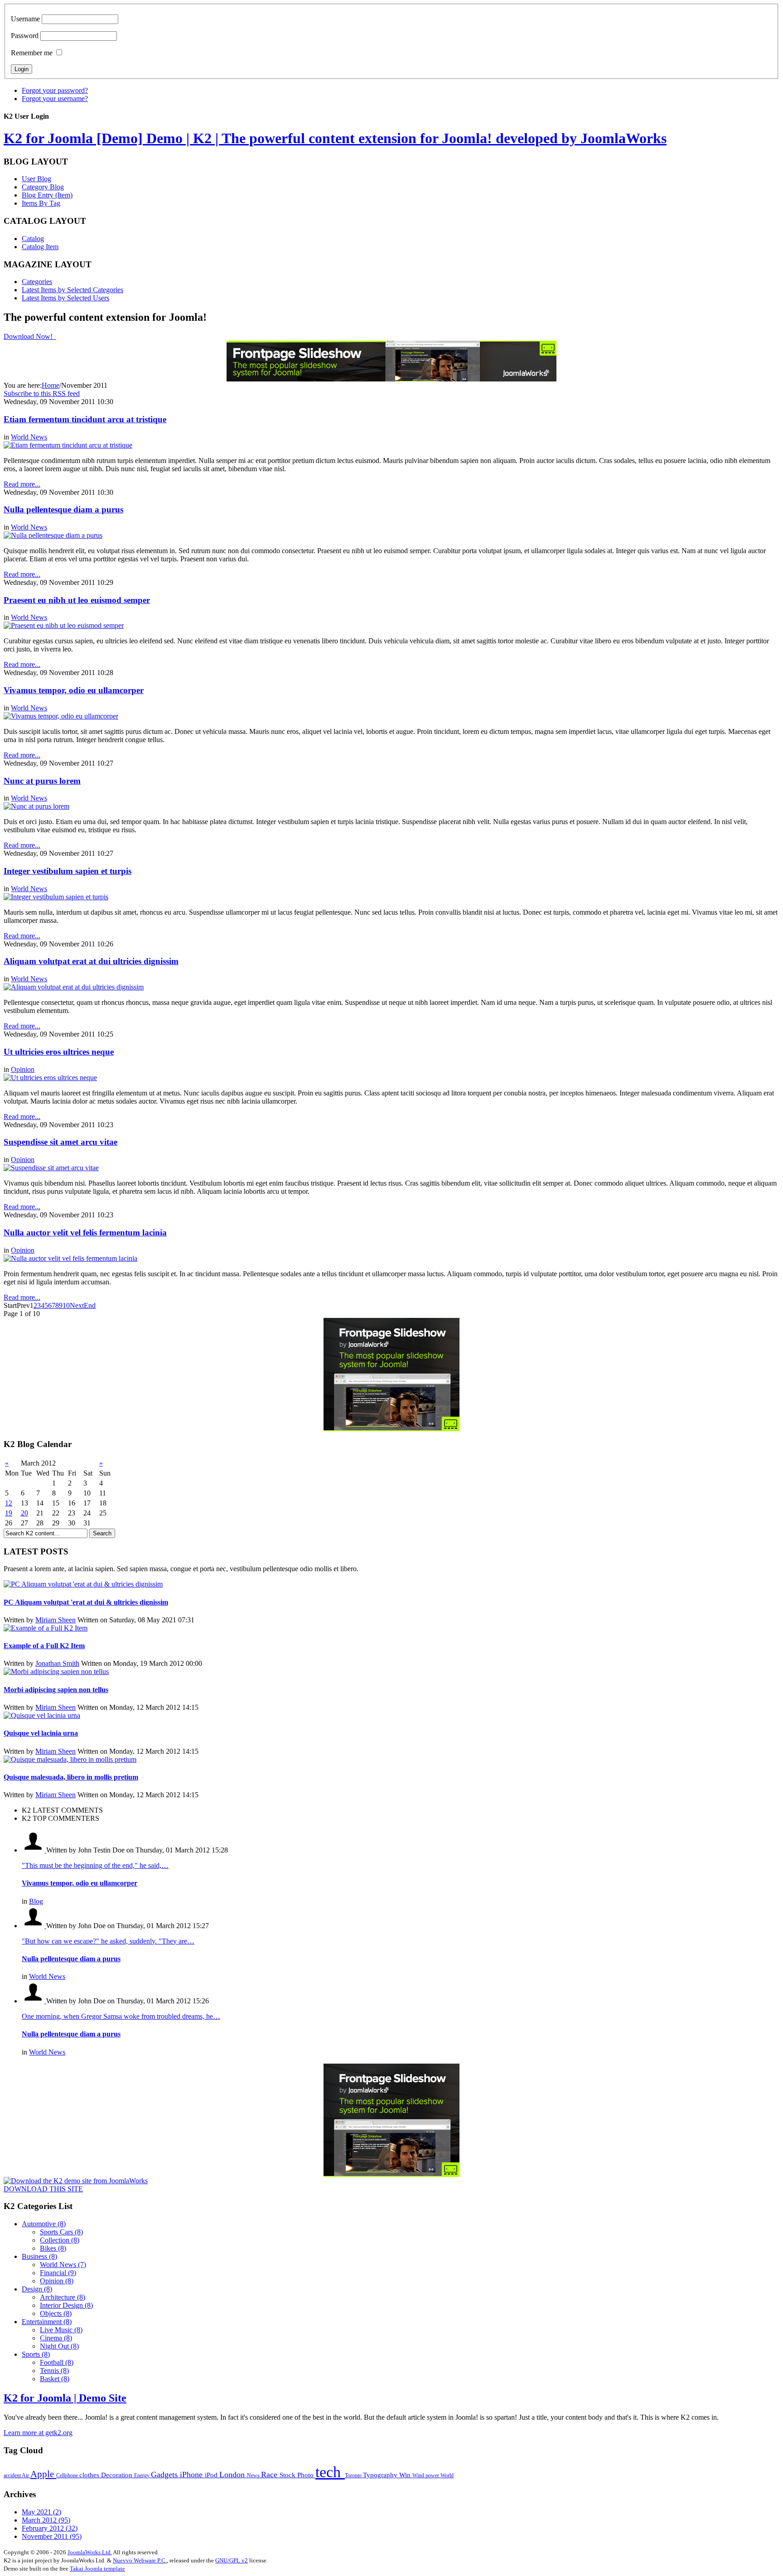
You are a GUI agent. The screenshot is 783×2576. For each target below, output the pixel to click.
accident (13, 2475)
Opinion (23, 1069)
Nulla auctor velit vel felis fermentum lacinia (85, 1233)
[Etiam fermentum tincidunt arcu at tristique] (68, 445)
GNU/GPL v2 (232, 2560)
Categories (37, 282)
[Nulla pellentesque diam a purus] (53, 535)
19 (9, 1513)
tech (330, 2472)
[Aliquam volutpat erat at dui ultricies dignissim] (74, 987)
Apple (43, 2474)
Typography (381, 2475)
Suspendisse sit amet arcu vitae (60, 1142)
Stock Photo (297, 2475)
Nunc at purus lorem (42, 781)
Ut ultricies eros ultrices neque (59, 1052)
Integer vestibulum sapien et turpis (68, 871)
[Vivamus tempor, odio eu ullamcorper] (61, 716)
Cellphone (68, 2475)
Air (26, 2475)
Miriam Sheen (56, 1620)
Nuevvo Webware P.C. (140, 2560)
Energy (143, 2475)
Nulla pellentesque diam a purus (63, 509)
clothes (90, 2475)
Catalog (33, 239)
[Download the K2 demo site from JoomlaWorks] (76, 2181)
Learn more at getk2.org (38, 2433)
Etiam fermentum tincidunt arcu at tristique (85, 419)
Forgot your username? (55, 99)
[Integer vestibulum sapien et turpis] (56, 897)
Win (406, 2475)
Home (51, 385)
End (90, 1305)
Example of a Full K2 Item (44, 1646)
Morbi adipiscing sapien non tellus (56, 1690)
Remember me (32, 53)
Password (25, 36)
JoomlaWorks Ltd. (90, 2552)
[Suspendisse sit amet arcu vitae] (51, 1168)
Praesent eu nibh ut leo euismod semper (77, 600)
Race (270, 2475)
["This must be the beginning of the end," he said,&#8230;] (34, 1850)
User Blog (36, 179)
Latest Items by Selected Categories (72, 290)
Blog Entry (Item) (47, 195)
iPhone (192, 2475)
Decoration (118, 2475)
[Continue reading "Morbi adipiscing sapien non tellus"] (56, 1672)
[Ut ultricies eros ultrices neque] (50, 1078)
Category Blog (43, 187)
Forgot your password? (55, 90)
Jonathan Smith (57, 1663)
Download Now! (29, 336)
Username (25, 19)
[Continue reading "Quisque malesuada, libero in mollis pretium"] (70, 1759)
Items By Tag (41, 203)
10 (66, 1305)
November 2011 (52, 2536)
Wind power (426, 2475)
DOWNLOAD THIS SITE (43, 2189)
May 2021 (41, 2512)
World (447, 2475)
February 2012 (50, 2528)
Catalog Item (40, 247)
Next (77, 1305)
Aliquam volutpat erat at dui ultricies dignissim (91, 961)
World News (29, 437)
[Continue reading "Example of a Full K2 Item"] (46, 1628)
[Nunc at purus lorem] (36, 806)
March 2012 (46, 2520)
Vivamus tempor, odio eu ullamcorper (74, 690)
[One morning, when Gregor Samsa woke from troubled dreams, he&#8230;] (34, 2001)
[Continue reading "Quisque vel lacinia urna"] (42, 1715)
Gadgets (165, 2475)
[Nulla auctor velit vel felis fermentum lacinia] (70, 1258)
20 (24, 1513)
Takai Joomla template (97, 2569)
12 (9, 1503)
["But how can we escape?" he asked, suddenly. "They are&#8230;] (34, 1926)
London (233, 2475)
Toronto (354, 2475)
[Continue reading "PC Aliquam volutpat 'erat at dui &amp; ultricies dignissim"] (83, 1584)
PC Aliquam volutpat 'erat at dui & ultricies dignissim (86, 1602)
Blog (36, 1901)
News (254, 2475)
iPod (212, 2475)
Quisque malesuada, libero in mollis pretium (71, 1777)
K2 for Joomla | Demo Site (65, 2398)
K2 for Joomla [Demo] (335, 138)
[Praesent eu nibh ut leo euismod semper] (64, 625)
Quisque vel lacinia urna (41, 1733)
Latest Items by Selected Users (65, 298)
